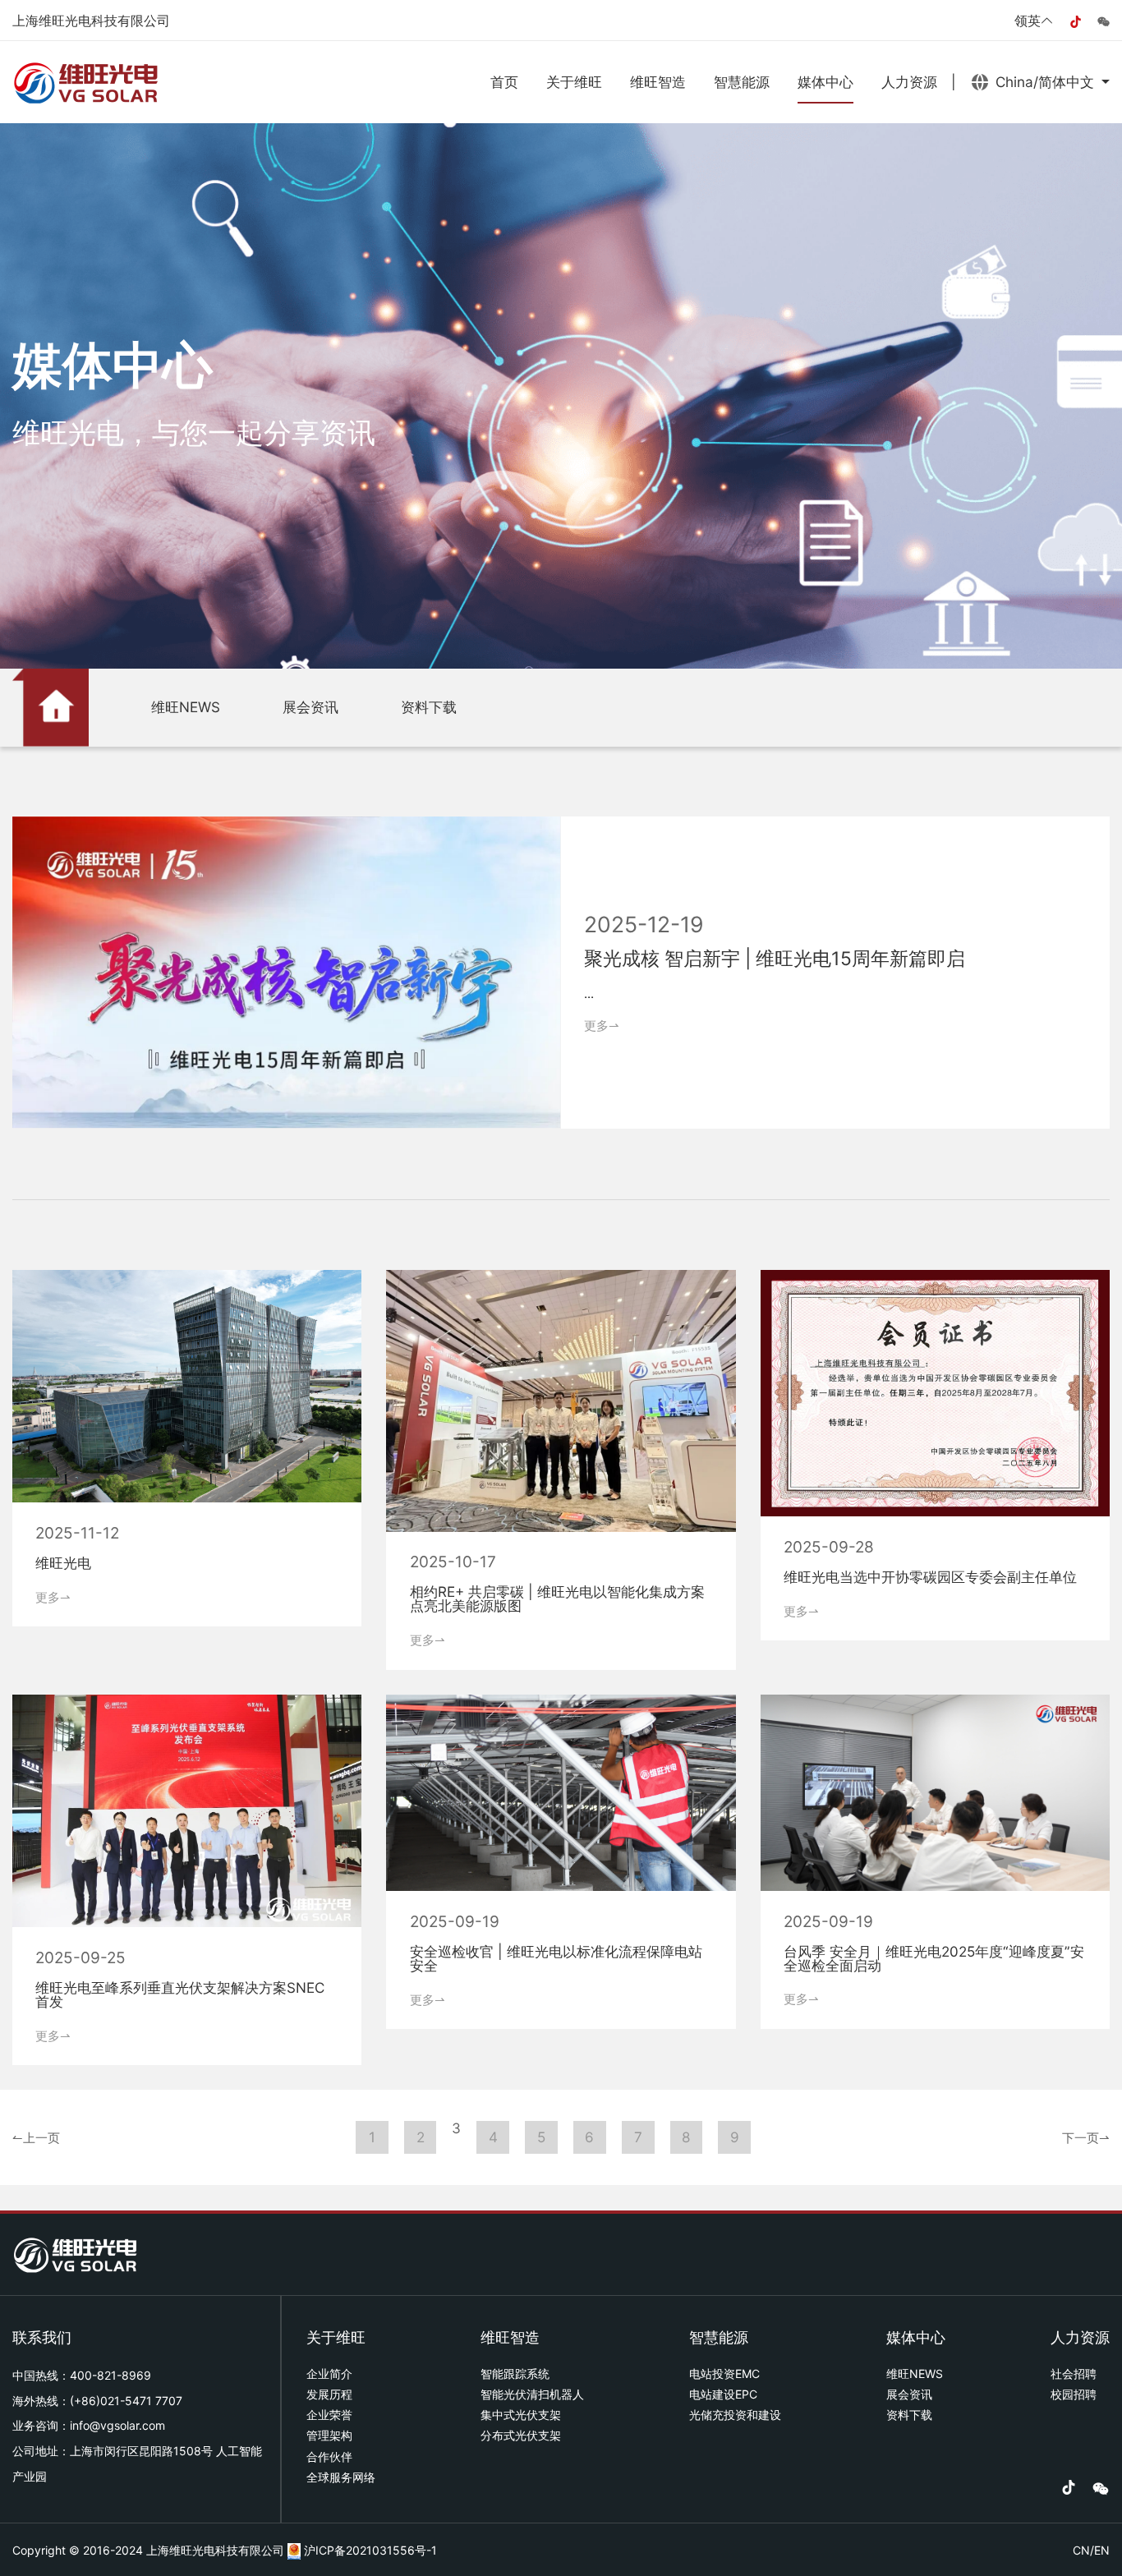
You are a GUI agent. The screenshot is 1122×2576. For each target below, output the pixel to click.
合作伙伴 (329, 2456)
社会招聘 (1074, 2374)
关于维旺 (574, 82)
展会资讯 (310, 707)
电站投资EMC (724, 2374)
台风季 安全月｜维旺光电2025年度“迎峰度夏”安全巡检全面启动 (934, 1958)
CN (1081, 2550)
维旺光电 (63, 1563)
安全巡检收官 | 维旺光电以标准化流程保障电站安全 (556, 1958)
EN (1102, 2550)
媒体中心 (825, 82)
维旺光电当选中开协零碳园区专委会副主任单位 (930, 1577)
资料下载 (429, 707)
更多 (602, 1026)
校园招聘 (1074, 2394)
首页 (504, 82)
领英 (1028, 21)
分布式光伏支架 (521, 2435)
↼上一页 (36, 2137)
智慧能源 (742, 82)
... (589, 994)
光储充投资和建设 (735, 2415)
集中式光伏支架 (521, 2415)
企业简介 (329, 2374)
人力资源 (909, 82)
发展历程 (329, 2394)
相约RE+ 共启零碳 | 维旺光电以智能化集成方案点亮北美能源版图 (557, 1598)
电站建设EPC (723, 2394)
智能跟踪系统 (515, 2374)
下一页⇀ (1086, 2137)
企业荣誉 (329, 2415)
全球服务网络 (341, 2477)
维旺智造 (658, 82)
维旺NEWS (186, 707)
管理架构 (329, 2435)
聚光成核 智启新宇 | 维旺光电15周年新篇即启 (775, 958)
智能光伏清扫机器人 (532, 2394)
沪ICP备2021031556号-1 (370, 2550)
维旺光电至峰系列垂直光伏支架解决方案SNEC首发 (180, 1994)
